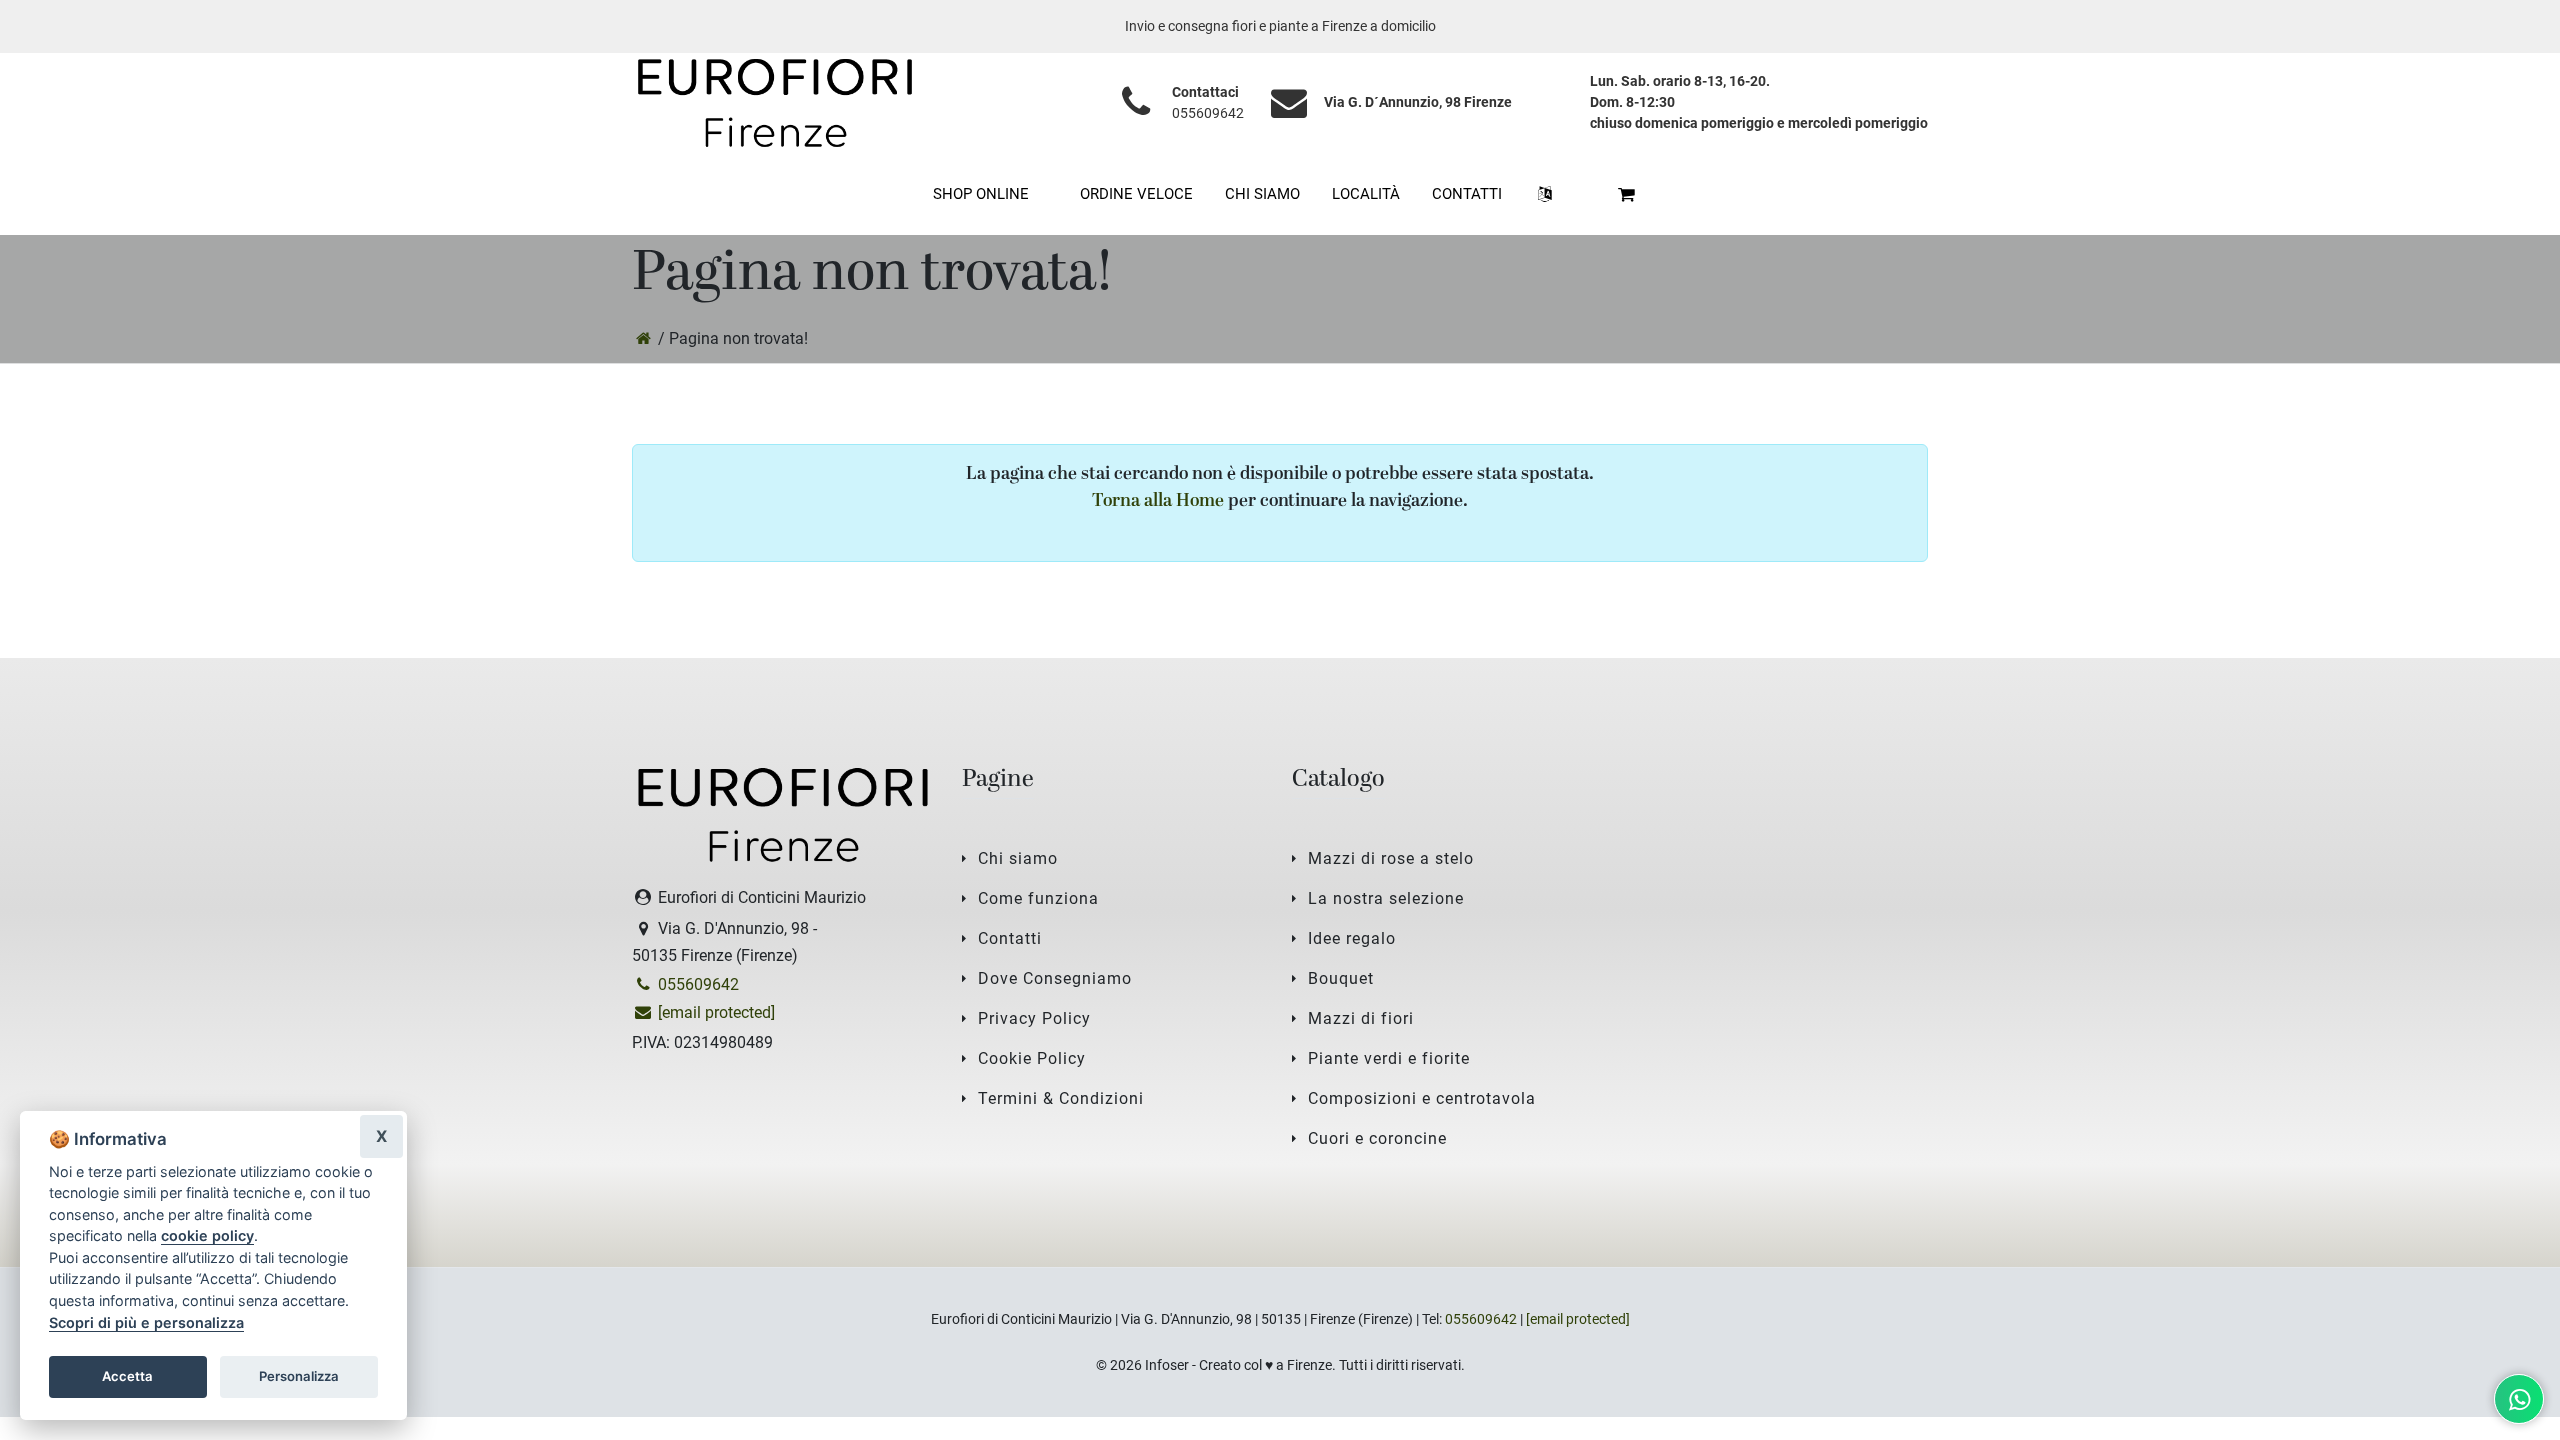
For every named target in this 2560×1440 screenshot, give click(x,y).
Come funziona (1038, 898)
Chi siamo (1018, 858)
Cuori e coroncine (1377, 1138)
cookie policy (207, 1235)
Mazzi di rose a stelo (1391, 858)
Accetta (127, 1376)
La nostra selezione (1386, 898)
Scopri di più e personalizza (146, 1322)
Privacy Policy (1034, 1018)
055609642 (1208, 113)
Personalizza (299, 1376)
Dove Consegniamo (1055, 978)
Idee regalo (1352, 938)
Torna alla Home (1158, 501)
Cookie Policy (1032, 1058)
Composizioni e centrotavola (1422, 1098)
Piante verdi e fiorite (1389, 1058)
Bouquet (1341, 978)
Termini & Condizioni (1061, 1098)
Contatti (1010, 938)
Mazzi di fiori (1361, 1018)
